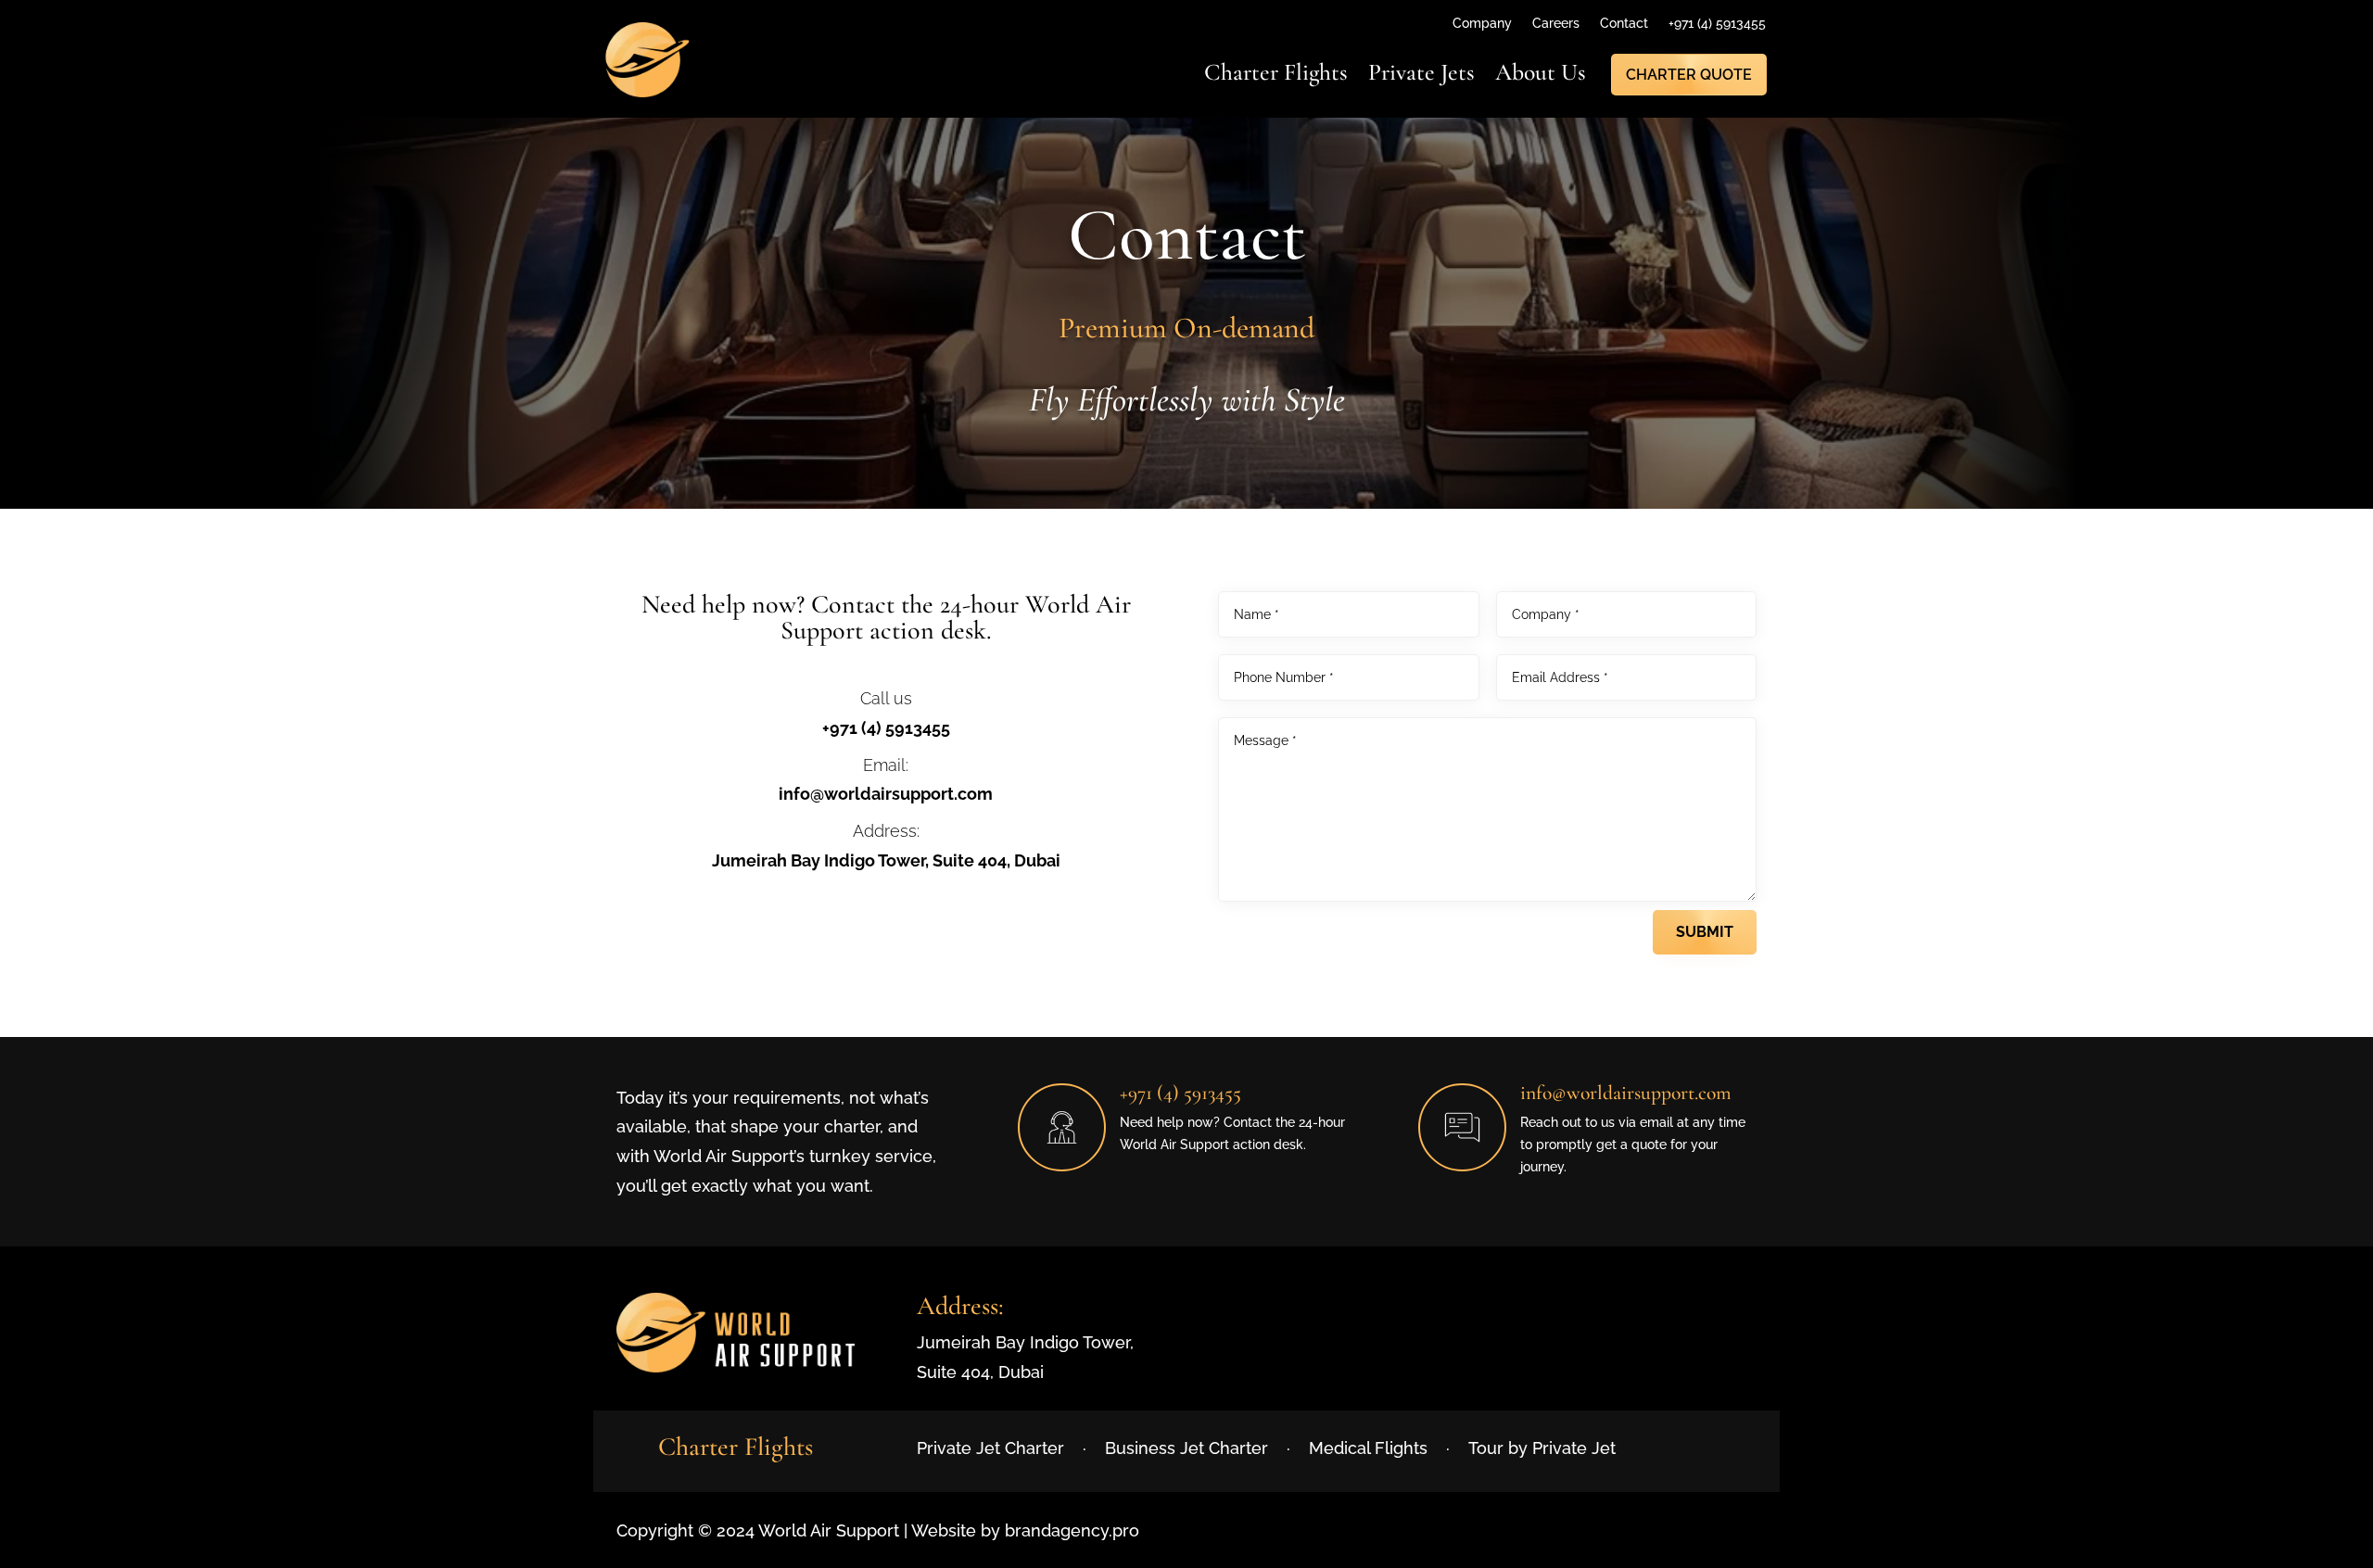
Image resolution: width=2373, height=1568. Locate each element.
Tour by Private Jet (1542, 1448)
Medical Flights (1368, 1448)
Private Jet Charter (990, 1448)
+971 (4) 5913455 (886, 728)
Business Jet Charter (1186, 1448)
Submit (1705, 932)
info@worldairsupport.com (886, 794)
